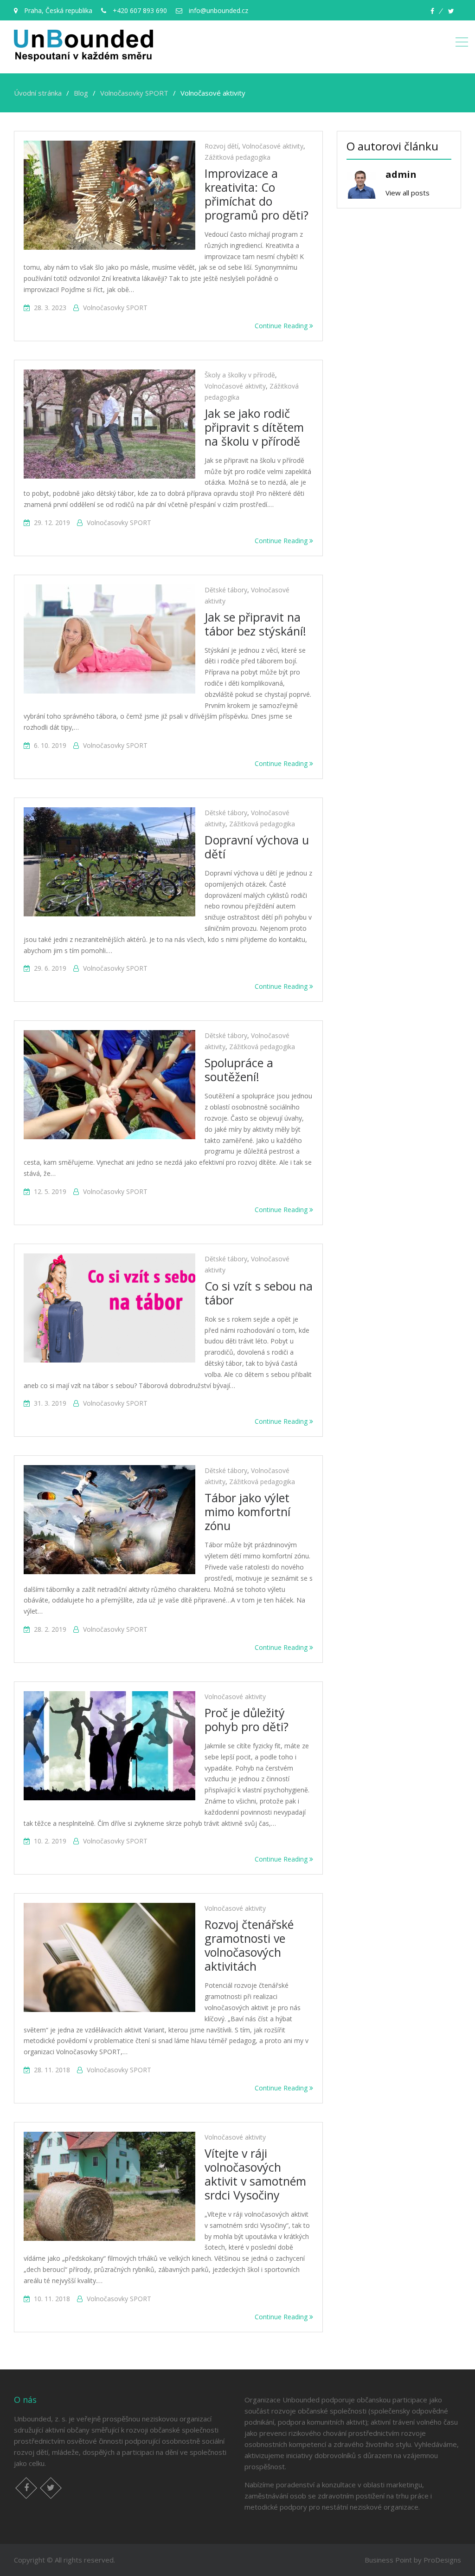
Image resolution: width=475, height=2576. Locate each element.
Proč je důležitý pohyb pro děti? (247, 1719)
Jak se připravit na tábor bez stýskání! (255, 624)
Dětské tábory (226, 590)
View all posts (408, 193)
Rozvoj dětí (221, 146)
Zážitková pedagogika (237, 157)
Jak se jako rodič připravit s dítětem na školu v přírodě (254, 427)
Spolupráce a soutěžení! (239, 1070)
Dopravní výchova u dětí (257, 847)
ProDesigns (442, 2560)
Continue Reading (282, 326)
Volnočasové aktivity (273, 146)
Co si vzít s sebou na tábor (259, 1293)
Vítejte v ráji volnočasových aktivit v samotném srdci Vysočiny (255, 2174)
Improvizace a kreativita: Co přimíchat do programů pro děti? (257, 194)
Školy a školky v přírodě (240, 375)
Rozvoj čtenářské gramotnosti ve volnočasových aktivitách (249, 1945)
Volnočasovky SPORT (115, 308)
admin (401, 174)
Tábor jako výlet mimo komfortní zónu (247, 1512)
